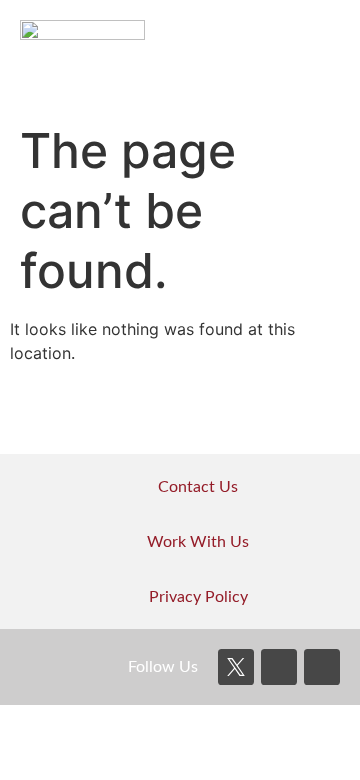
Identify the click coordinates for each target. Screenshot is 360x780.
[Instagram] (322, 667)
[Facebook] (279, 667)
